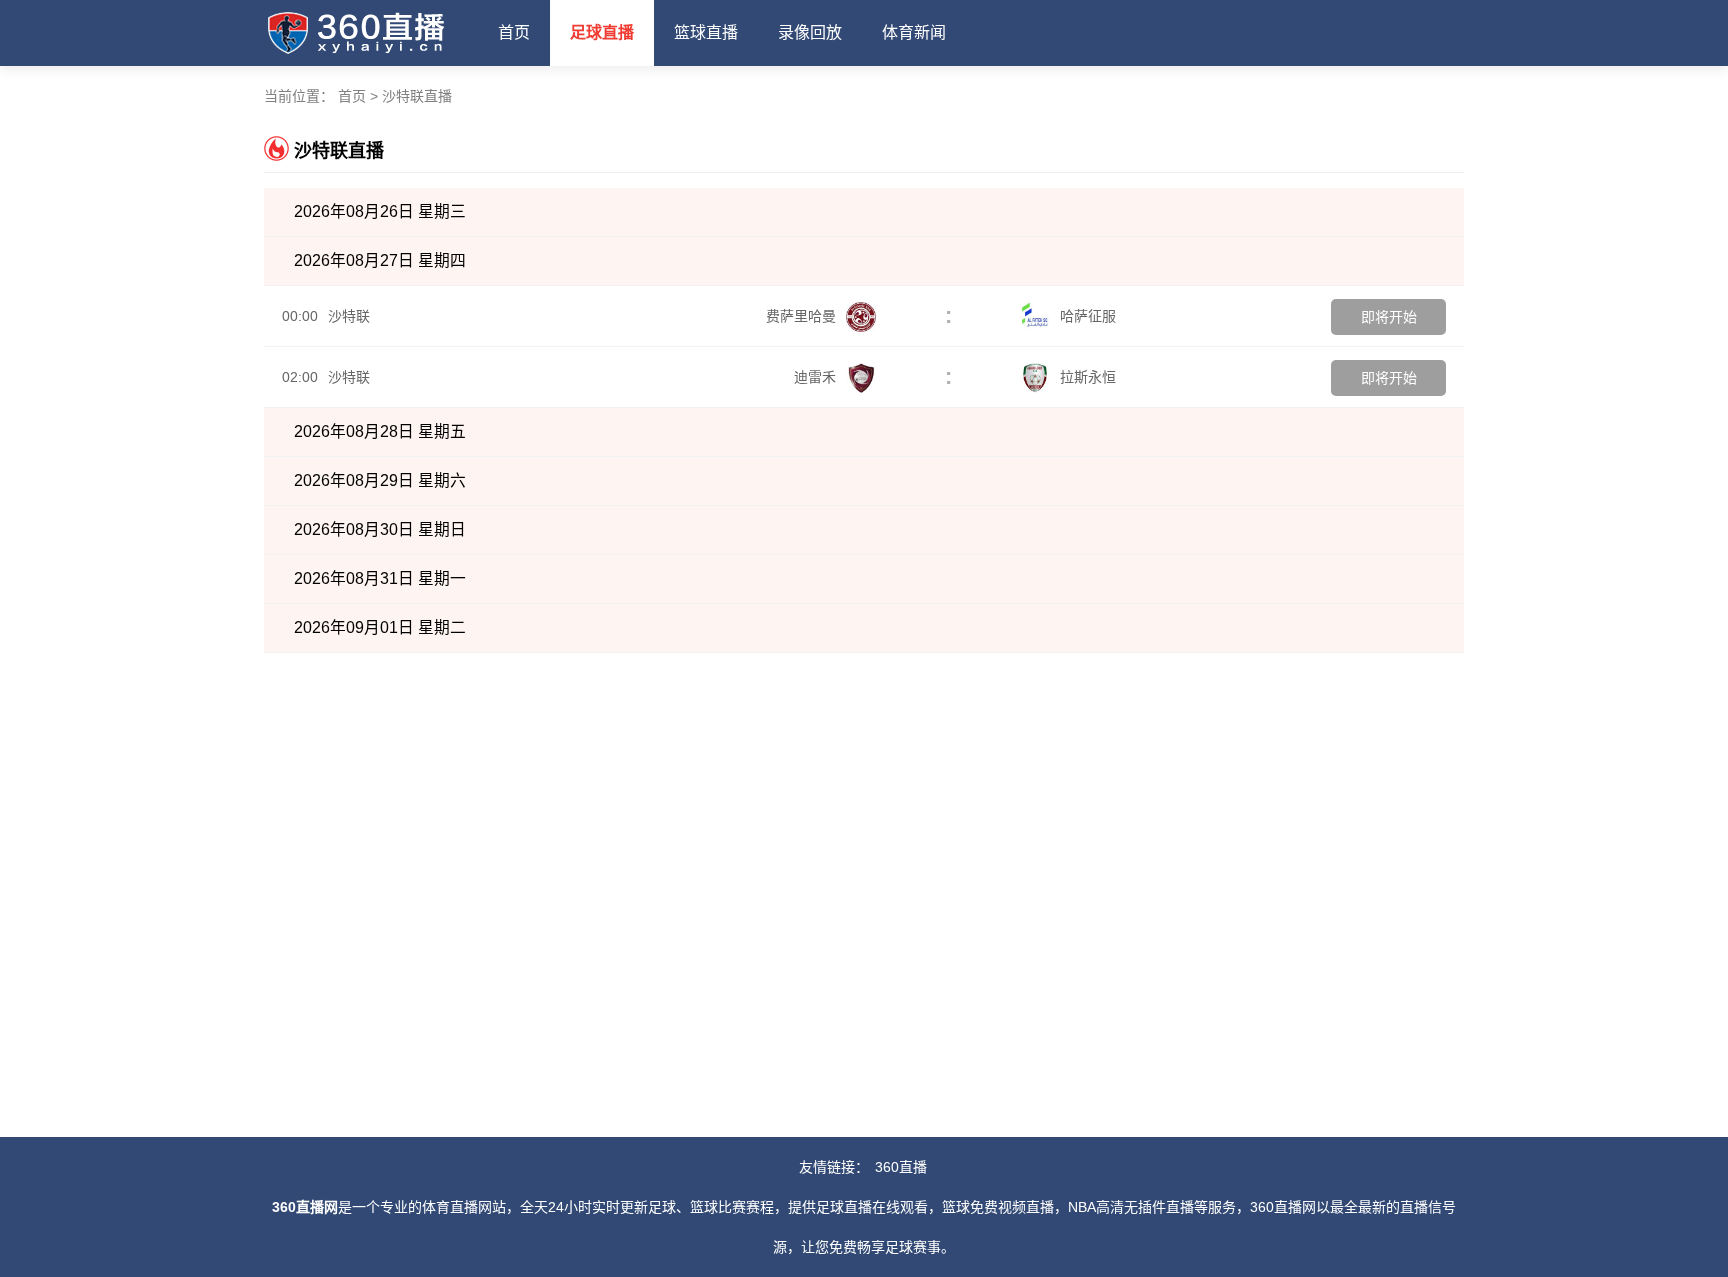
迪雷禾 (815, 377)
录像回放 (810, 32)
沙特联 (349, 316)
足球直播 (602, 32)
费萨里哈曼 (801, 316)
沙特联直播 (417, 96)
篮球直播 (706, 32)
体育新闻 (914, 32)
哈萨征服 (1088, 316)
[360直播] (371, 28)
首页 (514, 32)
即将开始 (1389, 317)
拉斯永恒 (1088, 377)
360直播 (901, 1167)
